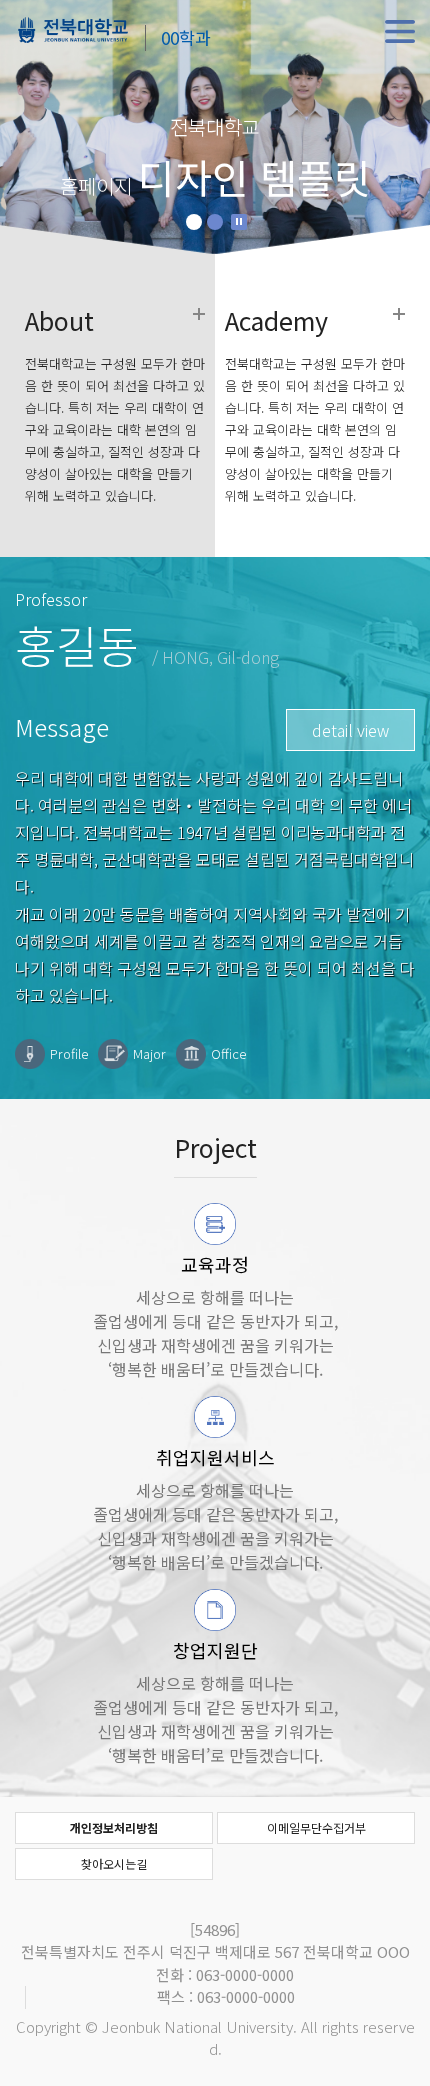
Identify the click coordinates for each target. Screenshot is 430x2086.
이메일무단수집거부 (316, 1827)
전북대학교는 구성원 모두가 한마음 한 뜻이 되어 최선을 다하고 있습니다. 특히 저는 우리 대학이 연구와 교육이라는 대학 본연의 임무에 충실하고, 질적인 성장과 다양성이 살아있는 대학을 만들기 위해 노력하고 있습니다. (115, 407)
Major (149, 1053)
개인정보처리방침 (114, 1827)
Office (228, 1053)
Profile (69, 1053)
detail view (350, 730)
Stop (239, 222)
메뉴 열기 (400, 32)
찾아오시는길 (114, 1863)
